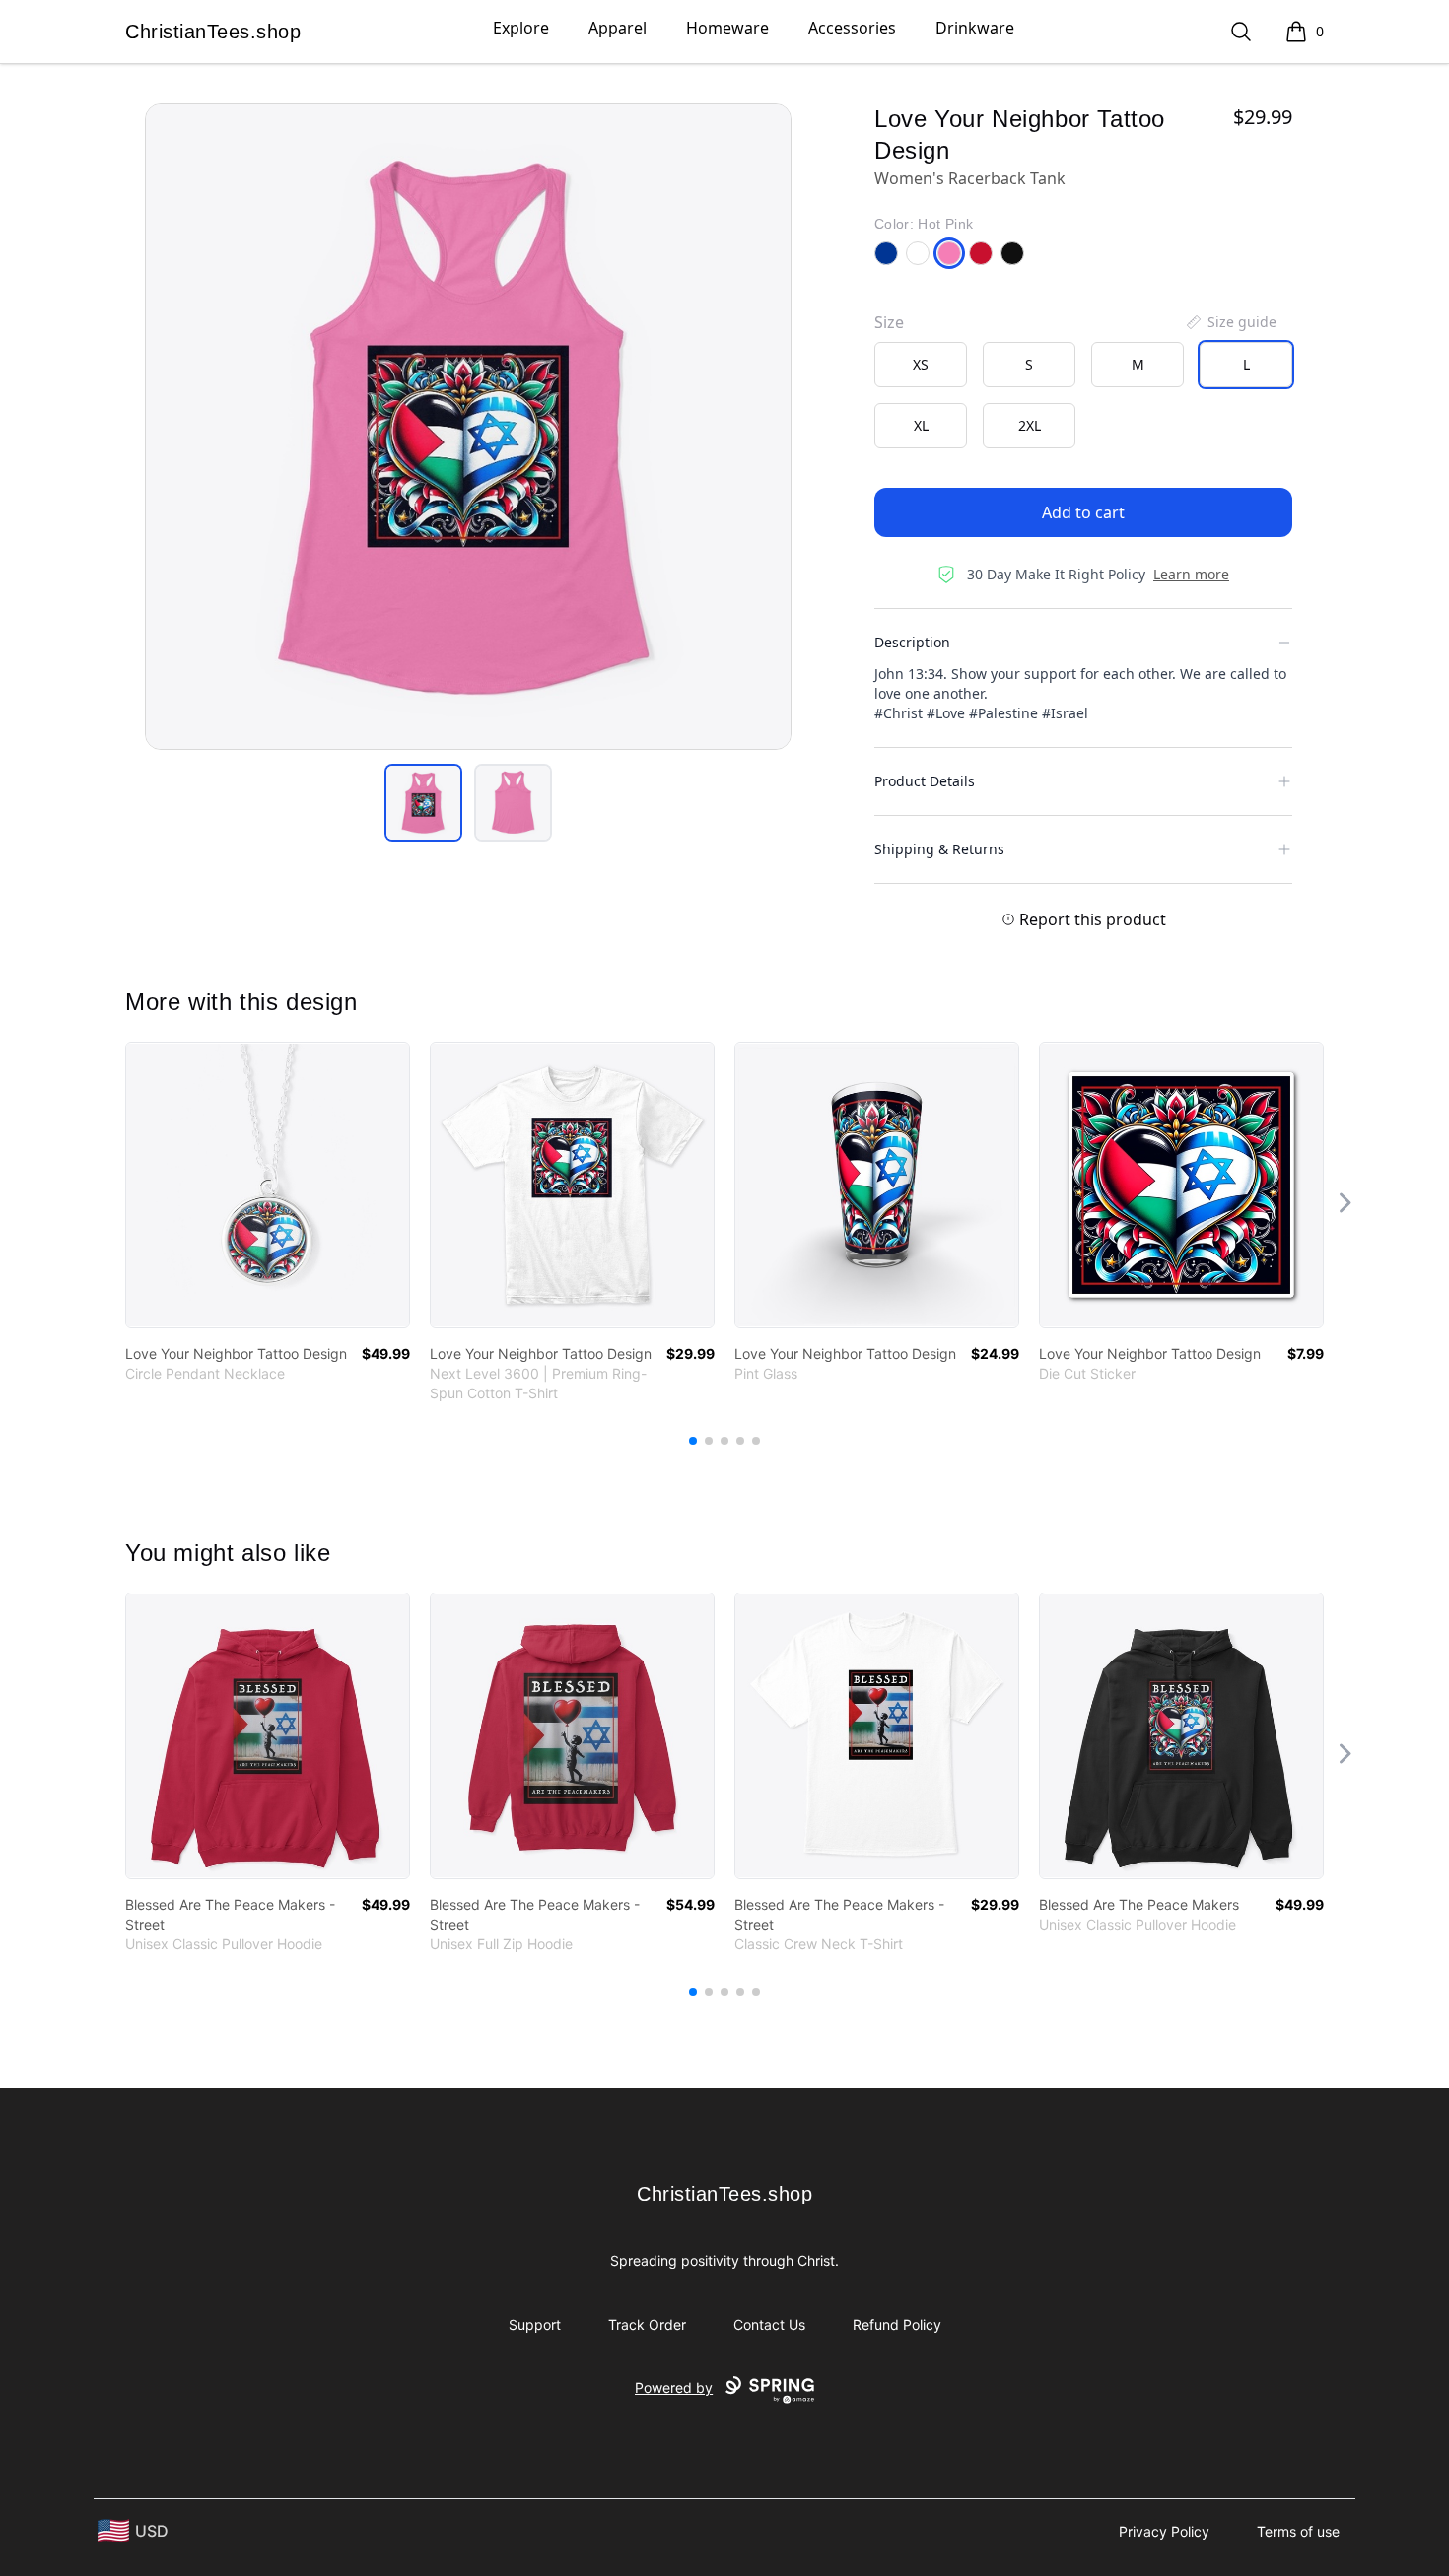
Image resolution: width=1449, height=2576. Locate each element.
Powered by (674, 2387)
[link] (268, 1185)
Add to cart (1083, 512)
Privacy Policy (1164, 2531)
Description (912, 642)
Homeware (727, 28)
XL (921, 425)
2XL (1030, 425)
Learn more (1191, 574)
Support (535, 2324)
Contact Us (769, 2324)
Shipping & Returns (939, 849)
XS (921, 364)
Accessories (852, 28)
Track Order (647, 2324)
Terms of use (1298, 2531)
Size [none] (889, 322)
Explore (521, 28)
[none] (1230, 322)
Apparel (618, 28)
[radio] (921, 365)
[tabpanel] (468, 427)
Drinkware (975, 28)
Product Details (925, 781)
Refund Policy (897, 2324)
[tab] (423, 803)
